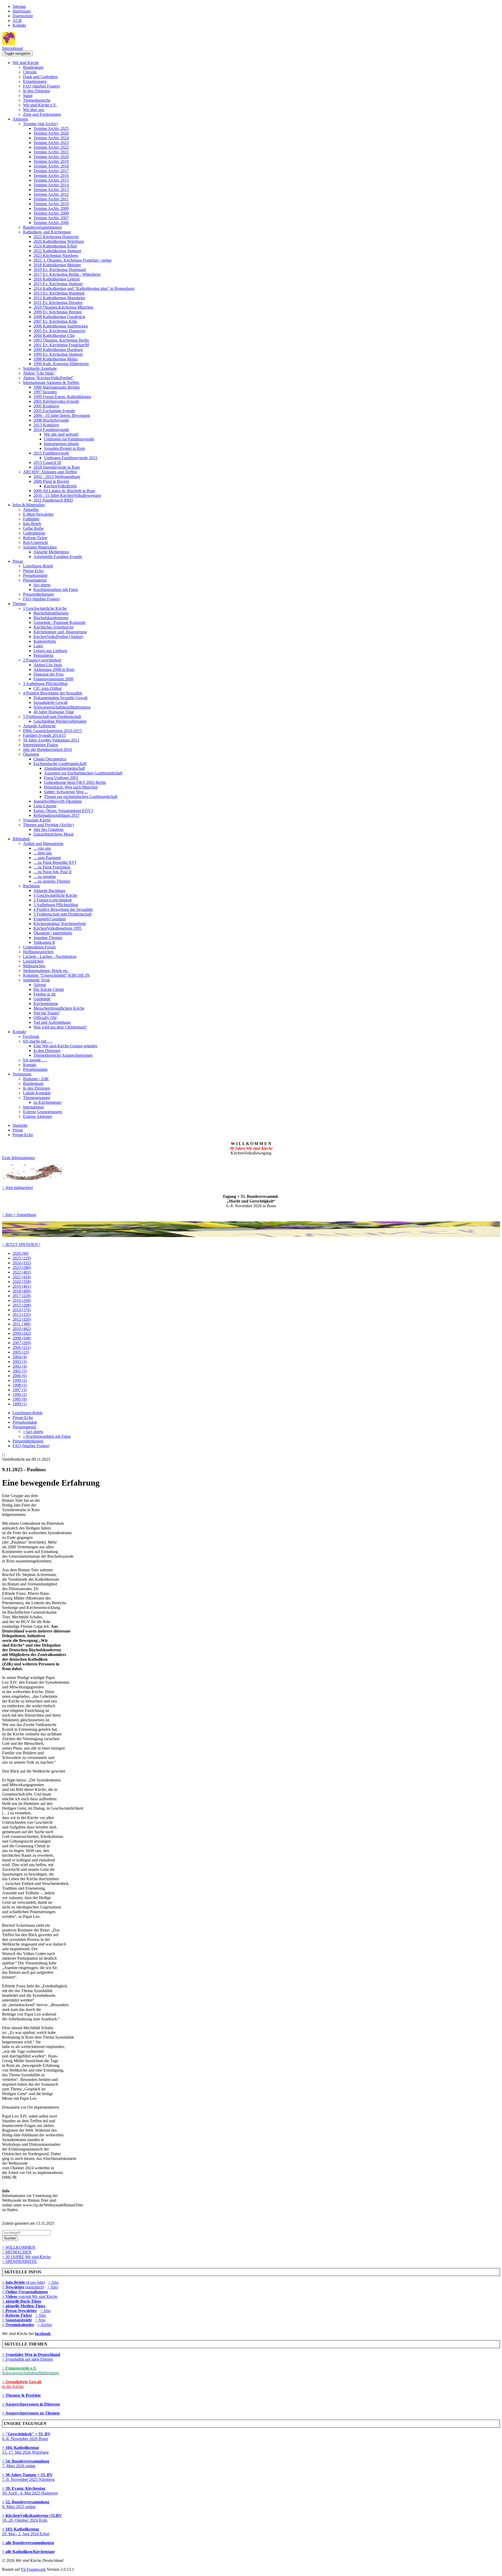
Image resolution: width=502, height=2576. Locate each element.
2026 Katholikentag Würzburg (59, 241)
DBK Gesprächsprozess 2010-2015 (52, 731)
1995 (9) (20, 1399)
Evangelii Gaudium (50, 919)
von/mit (38, 2296)
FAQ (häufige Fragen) (41, 86)
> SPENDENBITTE (19, 2261)
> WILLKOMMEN (19, 2247)
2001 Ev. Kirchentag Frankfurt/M (61, 345)
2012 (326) (22, 1319)
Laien (38, 646)
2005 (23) (21, 1352)
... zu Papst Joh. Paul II (52, 872)
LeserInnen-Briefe (38, 566)
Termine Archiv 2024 (51, 138)
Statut (28, 96)
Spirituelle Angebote (40, 368)
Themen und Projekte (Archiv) (48, 825)
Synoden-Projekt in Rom (64, 448)
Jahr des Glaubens (49, 829)
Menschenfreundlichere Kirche (59, 1008)
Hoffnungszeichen (38, 952)
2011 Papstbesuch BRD (53, 500)
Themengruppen (37, 1098)
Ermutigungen (35, 81)
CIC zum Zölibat (47, 688)
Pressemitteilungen (38, 594)
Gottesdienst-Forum (39, 947)
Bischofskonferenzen (51, 618)
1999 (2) (20, 1380)
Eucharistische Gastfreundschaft (60, 764)
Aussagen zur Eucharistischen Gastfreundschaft (83, 773)
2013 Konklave (46, 425)
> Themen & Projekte (21, 2395)
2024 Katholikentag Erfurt (55, 246)
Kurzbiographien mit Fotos (56, 590)
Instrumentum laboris (61, 444)
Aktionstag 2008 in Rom (54, 669)
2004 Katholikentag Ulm (54, 335)
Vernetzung (22, 1074)
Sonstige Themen (48, 938)
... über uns (43, 853)
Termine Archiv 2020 (51, 157)
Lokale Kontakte (37, 1093)
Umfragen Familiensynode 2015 (71, 458)
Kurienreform (45, 641)
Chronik (30, 72)
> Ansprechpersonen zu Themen (31, 2413)
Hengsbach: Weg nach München (71, 787)
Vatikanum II (44, 942)
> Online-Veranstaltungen (25, 2292)
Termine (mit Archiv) (40, 124)
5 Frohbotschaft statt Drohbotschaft (52, 717)
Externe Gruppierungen (42, 1112)
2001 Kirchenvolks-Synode (56, 401)
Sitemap (19, 6)
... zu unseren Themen (52, 881)
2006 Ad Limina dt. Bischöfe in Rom (64, 491)
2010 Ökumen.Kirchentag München (63, 307)
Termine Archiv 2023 (51, 143)
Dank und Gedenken (40, 77)
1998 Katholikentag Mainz (56, 359)
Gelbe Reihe (33, 528)
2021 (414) (22, 1277)
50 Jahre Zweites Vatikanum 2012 (51, 740)
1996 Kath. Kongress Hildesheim (61, 364)
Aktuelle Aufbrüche (39, 726)
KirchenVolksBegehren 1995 (58, 928)
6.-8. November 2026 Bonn (26, 2436)
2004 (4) (20, 1357)
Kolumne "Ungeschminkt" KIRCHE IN (56, 975)
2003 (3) (20, 1362)
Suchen (10, 2238)
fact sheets (42, 585)
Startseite (20, 1125)
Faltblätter (31, 519)
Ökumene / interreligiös (53, 933)
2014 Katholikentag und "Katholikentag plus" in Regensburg (84, 288)
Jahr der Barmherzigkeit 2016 (47, 749)
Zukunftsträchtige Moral (53, 834)
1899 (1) (20, 1404)
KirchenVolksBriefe (60, 486)
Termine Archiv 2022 (51, 147)
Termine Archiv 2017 (51, 171)
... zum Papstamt (47, 858)
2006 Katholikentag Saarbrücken (61, 326)
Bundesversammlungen (42, 227)
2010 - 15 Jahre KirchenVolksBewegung (67, 495)
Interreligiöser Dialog (41, 745)
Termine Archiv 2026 (51, 133)
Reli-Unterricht (35, 542)
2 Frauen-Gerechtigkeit (42, 660)
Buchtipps (31, 886)
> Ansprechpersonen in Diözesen (31, 2404)
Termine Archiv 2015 (51, 180)
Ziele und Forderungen (42, 114)
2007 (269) (22, 1343)
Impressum (22, 11)
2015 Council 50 (47, 462)
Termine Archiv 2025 (51, 128)
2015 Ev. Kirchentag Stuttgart (58, 284)
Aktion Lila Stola (48, 665)
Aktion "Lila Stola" (39, 373)
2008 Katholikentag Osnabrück (59, 317)
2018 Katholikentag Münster (57, 265)
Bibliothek (21, 839)
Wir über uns (34, 110)
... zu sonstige (45, 876)
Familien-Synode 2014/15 (44, 735)
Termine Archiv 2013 (51, 190)
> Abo (53, 2282)
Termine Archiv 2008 (51, 213)
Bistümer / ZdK (36, 1079)
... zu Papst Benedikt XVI (55, 862)
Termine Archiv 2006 (51, 223)
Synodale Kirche (37, 820)
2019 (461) (22, 1286)
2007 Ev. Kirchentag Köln (55, 321)
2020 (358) (22, 1282)
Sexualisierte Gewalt (50, 702)
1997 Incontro (45, 392)
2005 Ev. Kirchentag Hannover (59, 331)
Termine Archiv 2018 (51, 166)
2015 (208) (22, 1305)
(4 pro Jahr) (24, 2282)
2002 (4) (20, 1366)
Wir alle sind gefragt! (61, 434)
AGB (17, 21)
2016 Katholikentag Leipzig (57, 279)
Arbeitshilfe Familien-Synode (58, 557)
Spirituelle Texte (36, 980)
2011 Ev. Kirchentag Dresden (58, 303)
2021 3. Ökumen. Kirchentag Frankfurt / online (73, 260)
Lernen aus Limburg (50, 651)
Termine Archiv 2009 (51, 208)
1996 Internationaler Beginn (57, 387)
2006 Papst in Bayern (51, 481)
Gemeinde (42, 999)
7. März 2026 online (26, 2463)
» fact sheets (33, 1432)
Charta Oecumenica (50, 759)
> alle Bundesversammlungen (28, 2543)
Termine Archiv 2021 (51, 152)
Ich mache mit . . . (38, 1041)
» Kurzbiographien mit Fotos (47, 1436)
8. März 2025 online (26, 2504)
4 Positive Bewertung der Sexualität (53, 693)
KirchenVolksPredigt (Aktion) (58, 637)
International (12, 48)
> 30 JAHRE (26, 2257)
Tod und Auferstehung (52, 1022)
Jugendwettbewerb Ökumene (58, 801)
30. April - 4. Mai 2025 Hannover (30, 2491)
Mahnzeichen (34, 966)
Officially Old (45, 1018)
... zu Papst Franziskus (52, 867)
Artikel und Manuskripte (43, 844)
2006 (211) (22, 1347)
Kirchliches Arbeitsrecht (53, 627)
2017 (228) (22, 1296)
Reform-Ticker (35, 538)
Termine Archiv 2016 (51, 176)
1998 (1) (20, 1385)
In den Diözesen (36, 91)
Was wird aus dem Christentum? (60, 1027)
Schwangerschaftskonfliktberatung (62, 707)
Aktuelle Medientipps (51, 552)
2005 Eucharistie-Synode (54, 411)
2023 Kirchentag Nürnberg (56, 255)
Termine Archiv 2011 (51, 199)
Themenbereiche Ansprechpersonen (63, 1055)
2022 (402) (22, 1272)
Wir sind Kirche (26, 63)
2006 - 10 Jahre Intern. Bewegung (62, 415)
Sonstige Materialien (40, 547)
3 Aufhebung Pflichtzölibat (45, 684)
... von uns (42, 848)
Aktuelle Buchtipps (49, 891)
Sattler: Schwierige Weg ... (66, 792)
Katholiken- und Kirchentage (47, 232)
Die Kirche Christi (49, 989)
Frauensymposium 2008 (53, 679)
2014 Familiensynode (51, 430)
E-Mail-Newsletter (38, 514)
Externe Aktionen (38, 1116)
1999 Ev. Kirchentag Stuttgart (58, 354)
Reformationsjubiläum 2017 (56, 815)
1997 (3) (20, 1390)
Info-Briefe (32, 524)
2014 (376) (22, 1310)
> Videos (10, 2296)
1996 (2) (20, 1395)
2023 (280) (22, 1267)
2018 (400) (22, 1291)
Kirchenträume (46, 1004)
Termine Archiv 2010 (51, 204)
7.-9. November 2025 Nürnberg (28, 2477)
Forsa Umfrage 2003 (61, 778)
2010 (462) (22, 1329)
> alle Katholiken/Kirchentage (28, 2552)
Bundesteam (33, 67)
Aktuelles (31, 510)
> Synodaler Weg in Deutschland (31, 2354)
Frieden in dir (45, 994)
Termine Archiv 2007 (51, 218)
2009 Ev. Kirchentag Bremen (58, 312)
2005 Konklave (46, 406)
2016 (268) (22, 1300)
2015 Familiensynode (51, 453)
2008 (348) (22, 1338)
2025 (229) (22, 1258)
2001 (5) (20, 1371)
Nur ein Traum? (47, 1013)
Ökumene (31, 754)
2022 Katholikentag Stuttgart (57, 251)
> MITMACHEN (17, 2252)
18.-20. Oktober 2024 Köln (32, 2518)
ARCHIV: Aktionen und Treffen (50, 472)
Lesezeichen (33, 961)
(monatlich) (23, 2287)
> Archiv (45, 2325)
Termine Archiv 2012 (51, 194)
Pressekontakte (35, 575)
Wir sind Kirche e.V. (40, 105)
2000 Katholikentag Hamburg (58, 350)
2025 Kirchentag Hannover (56, 237)
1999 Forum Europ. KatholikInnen (62, 397)
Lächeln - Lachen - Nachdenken (50, 956)
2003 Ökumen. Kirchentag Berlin (61, 340)
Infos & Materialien (29, 505)
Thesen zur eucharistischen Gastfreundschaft (81, 797)
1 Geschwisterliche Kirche (45, 608)
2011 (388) (22, 1324)
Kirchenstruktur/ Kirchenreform (60, 924)
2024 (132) (22, 1263)
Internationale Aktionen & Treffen (51, 383)
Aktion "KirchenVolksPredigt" (48, 378)
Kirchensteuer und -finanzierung (60, 632)
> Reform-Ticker (17, 2315)
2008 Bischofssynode (51, 420)
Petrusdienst (43, 655)
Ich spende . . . (35, 1060)
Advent (40, 985)
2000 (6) (20, 1376)
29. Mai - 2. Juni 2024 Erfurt (26, 2531)
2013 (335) (22, 1315)
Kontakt (19, 25)
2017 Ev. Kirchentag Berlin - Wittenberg (67, 274)
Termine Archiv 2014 (51, 185)
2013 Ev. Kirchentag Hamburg (59, 293)
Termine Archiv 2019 (51, 161)
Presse (18, 561)
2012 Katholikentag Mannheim (59, 298)
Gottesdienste (34, 533)
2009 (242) (22, 1333)
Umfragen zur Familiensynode (69, 439)
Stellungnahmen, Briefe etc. (46, 971)
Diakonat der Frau (49, 674)
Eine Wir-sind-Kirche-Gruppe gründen (65, 1046)
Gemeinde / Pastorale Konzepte (59, 622)
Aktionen (20, 119)
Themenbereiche (37, 100)
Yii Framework (33, 2569)
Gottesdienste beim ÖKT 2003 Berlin (75, 782)
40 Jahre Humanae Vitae (54, 712)
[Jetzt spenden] (251, 1236)
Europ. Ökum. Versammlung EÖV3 (63, 811)
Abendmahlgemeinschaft (64, 768)
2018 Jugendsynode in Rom (57, 467)
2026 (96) (21, 1253)
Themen (19, 604)
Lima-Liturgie (45, 806)
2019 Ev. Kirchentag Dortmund (60, 270)
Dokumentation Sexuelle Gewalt (60, 698)
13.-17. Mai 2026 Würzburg (25, 2450)
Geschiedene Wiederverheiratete (60, 721)
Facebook (31, 1036)
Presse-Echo (33, 571)
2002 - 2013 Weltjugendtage (57, 477)
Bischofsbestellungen (51, 613)
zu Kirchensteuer (47, 1102)
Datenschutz (23, 16)
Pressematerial (35, 580)
